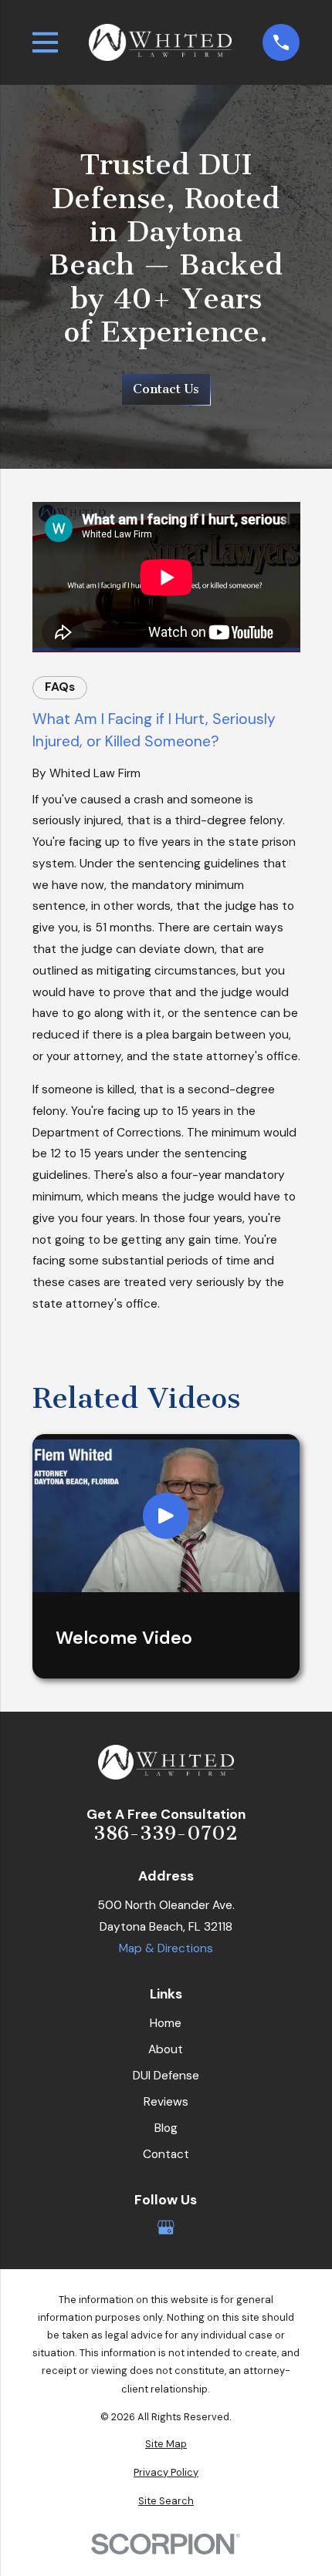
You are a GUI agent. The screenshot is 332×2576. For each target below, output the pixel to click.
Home (166, 2023)
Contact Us (166, 389)
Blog (166, 2128)
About (166, 2049)
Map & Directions (166, 1948)
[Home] (161, 42)
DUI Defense (166, 2076)
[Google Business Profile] (166, 2227)
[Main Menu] (46, 42)
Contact (166, 2154)
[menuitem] (166, 2444)
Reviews (166, 2102)
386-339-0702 (166, 1833)
